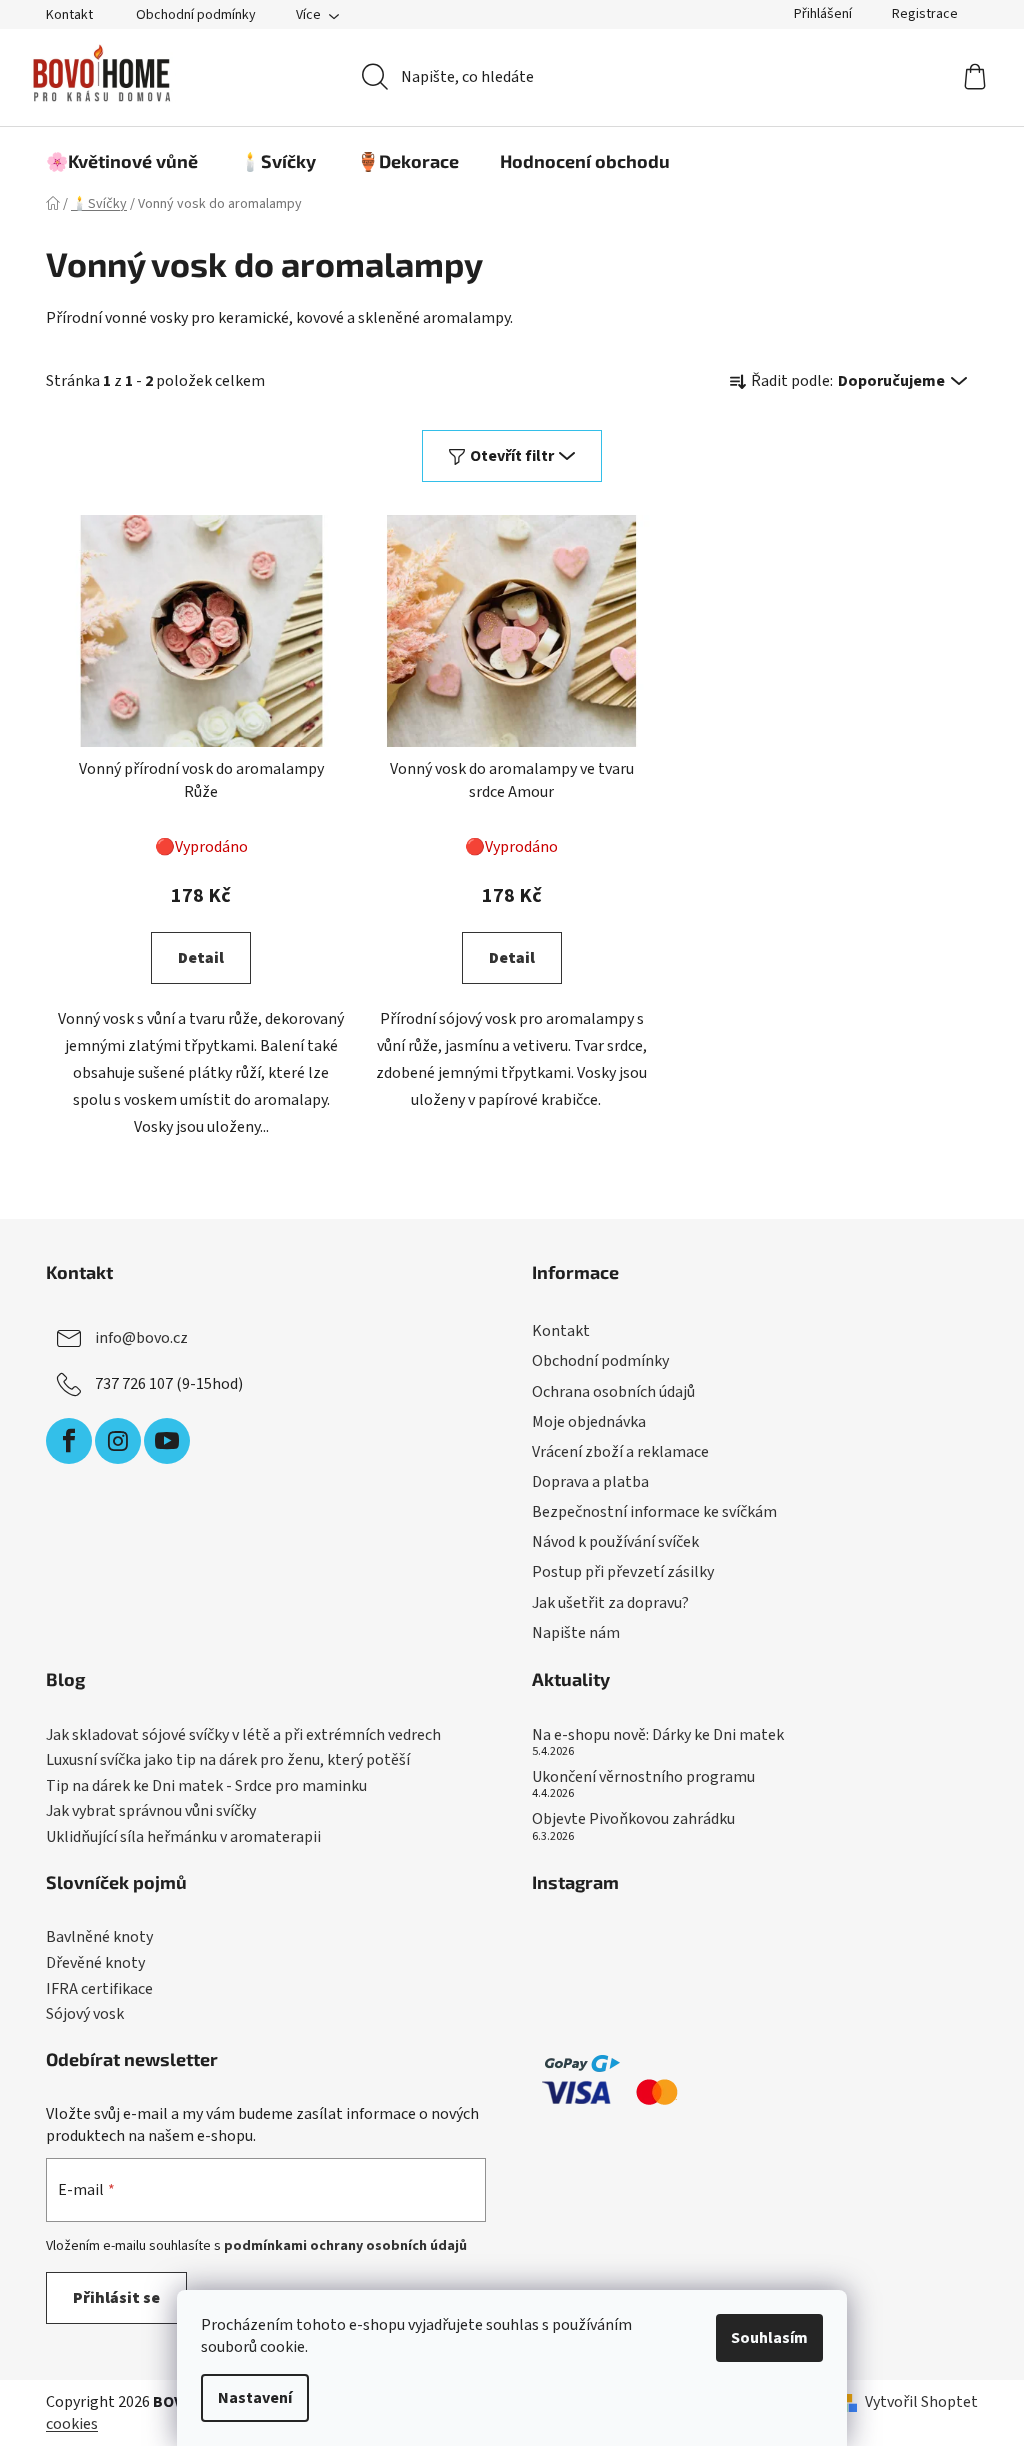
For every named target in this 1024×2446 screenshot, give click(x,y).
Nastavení (255, 2398)
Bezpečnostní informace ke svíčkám (654, 1512)
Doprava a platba (590, 1482)
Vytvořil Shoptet (921, 2402)
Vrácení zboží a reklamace (620, 1452)
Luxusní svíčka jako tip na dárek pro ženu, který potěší (228, 1761)
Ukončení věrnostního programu (643, 1778)
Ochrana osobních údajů (613, 1392)
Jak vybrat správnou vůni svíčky (151, 1812)
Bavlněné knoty (99, 1938)
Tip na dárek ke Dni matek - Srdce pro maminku (206, 1787)
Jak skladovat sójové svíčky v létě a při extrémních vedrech (243, 1736)
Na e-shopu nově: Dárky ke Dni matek (658, 1736)
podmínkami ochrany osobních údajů (345, 2246)
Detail (201, 958)
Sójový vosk (85, 2015)
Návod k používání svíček (615, 1542)
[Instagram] (118, 1441)
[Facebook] (69, 1441)
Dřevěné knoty (95, 1964)
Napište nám (576, 1633)
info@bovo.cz (141, 1338)
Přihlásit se (116, 2298)
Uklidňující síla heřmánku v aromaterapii (183, 1838)
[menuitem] (122, 161)
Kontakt (69, 15)
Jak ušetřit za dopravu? (610, 1603)
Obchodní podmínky (196, 15)
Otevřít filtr (512, 456)
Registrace (925, 14)
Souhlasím (769, 2338)
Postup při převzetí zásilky (623, 1572)
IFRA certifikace (99, 1990)
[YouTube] (167, 1441)
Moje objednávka (589, 1422)
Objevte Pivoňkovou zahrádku (633, 1820)
